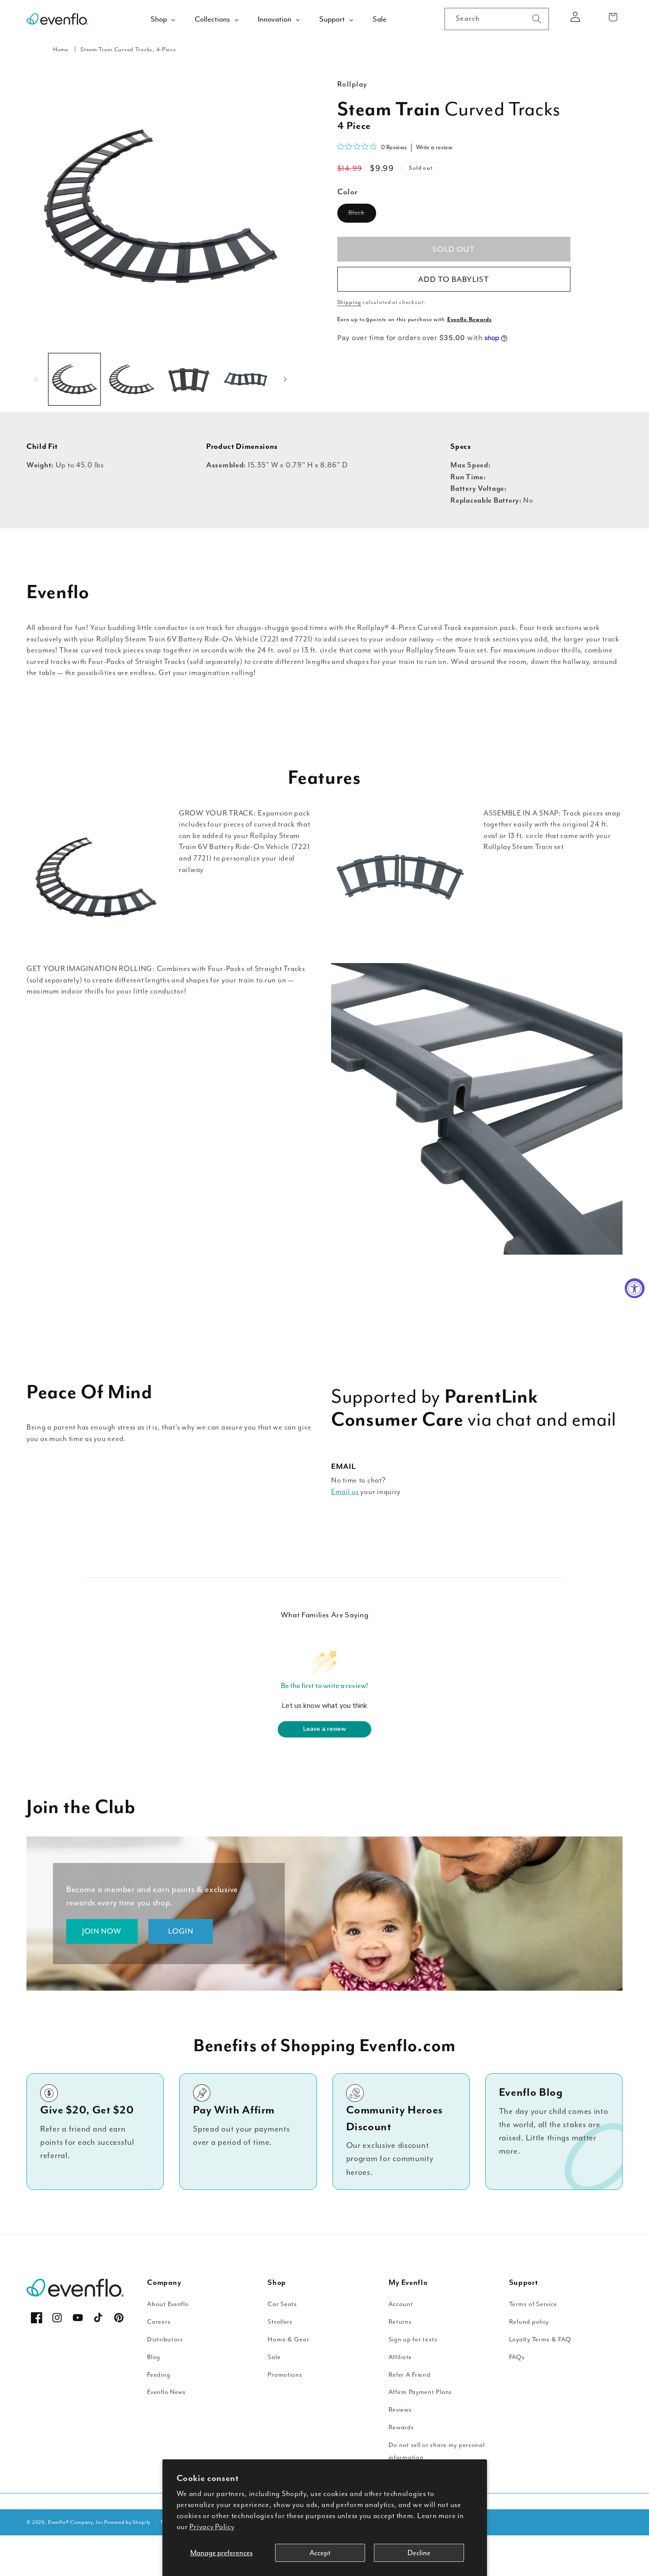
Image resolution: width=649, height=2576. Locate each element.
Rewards (401, 2427)
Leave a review (325, 1729)
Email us (345, 1492)
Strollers (280, 2322)
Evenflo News (166, 2392)
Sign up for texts (413, 2339)
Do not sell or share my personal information (437, 2451)
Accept (320, 2553)
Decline (419, 2553)
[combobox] (497, 19)
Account (401, 2304)
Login (181, 1931)
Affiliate (400, 2357)
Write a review (434, 147)
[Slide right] (285, 379)
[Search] (537, 19)
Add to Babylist (454, 279)
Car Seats (282, 2304)
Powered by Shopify (127, 2522)
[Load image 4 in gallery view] (246, 379)
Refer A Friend (409, 2375)
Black (362, 215)
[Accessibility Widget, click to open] (635, 1288)
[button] (613, 17)
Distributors (165, 2339)
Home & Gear (288, 2339)
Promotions (285, 2375)
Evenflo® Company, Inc (76, 2522)
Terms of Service (533, 2304)
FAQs (517, 2357)
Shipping (349, 302)
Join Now (102, 1931)
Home (61, 49)
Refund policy (529, 2322)
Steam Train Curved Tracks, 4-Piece (128, 49)
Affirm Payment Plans (420, 2392)
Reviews (400, 2410)
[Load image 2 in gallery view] (131, 379)
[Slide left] (36, 379)
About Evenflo (168, 2304)
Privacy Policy (212, 2527)
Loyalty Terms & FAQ (540, 2339)
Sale (274, 2357)
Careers (159, 2322)
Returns (400, 2322)
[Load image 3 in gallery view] (189, 379)
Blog (154, 2357)
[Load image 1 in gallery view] (74, 379)
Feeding (158, 2375)
